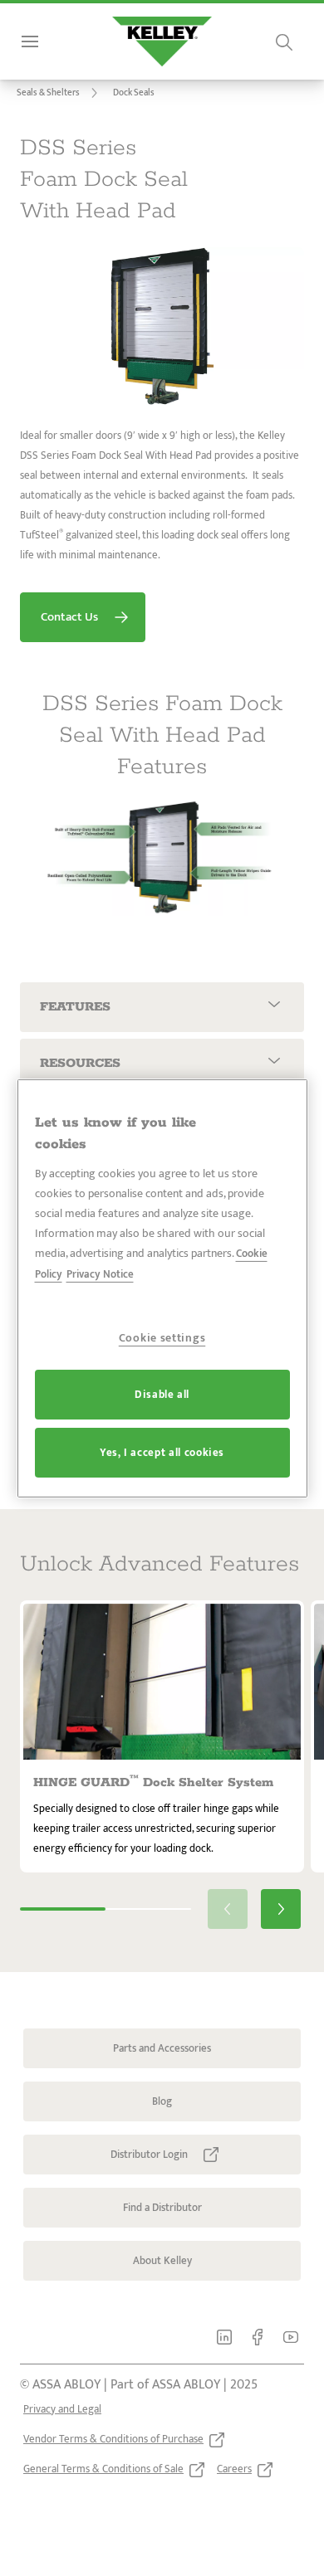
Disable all (162, 1395)
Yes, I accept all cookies (162, 1453)
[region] (162, 1288)
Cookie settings (162, 1338)
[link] (60, 93)
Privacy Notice (100, 1274)
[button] (134, 93)
